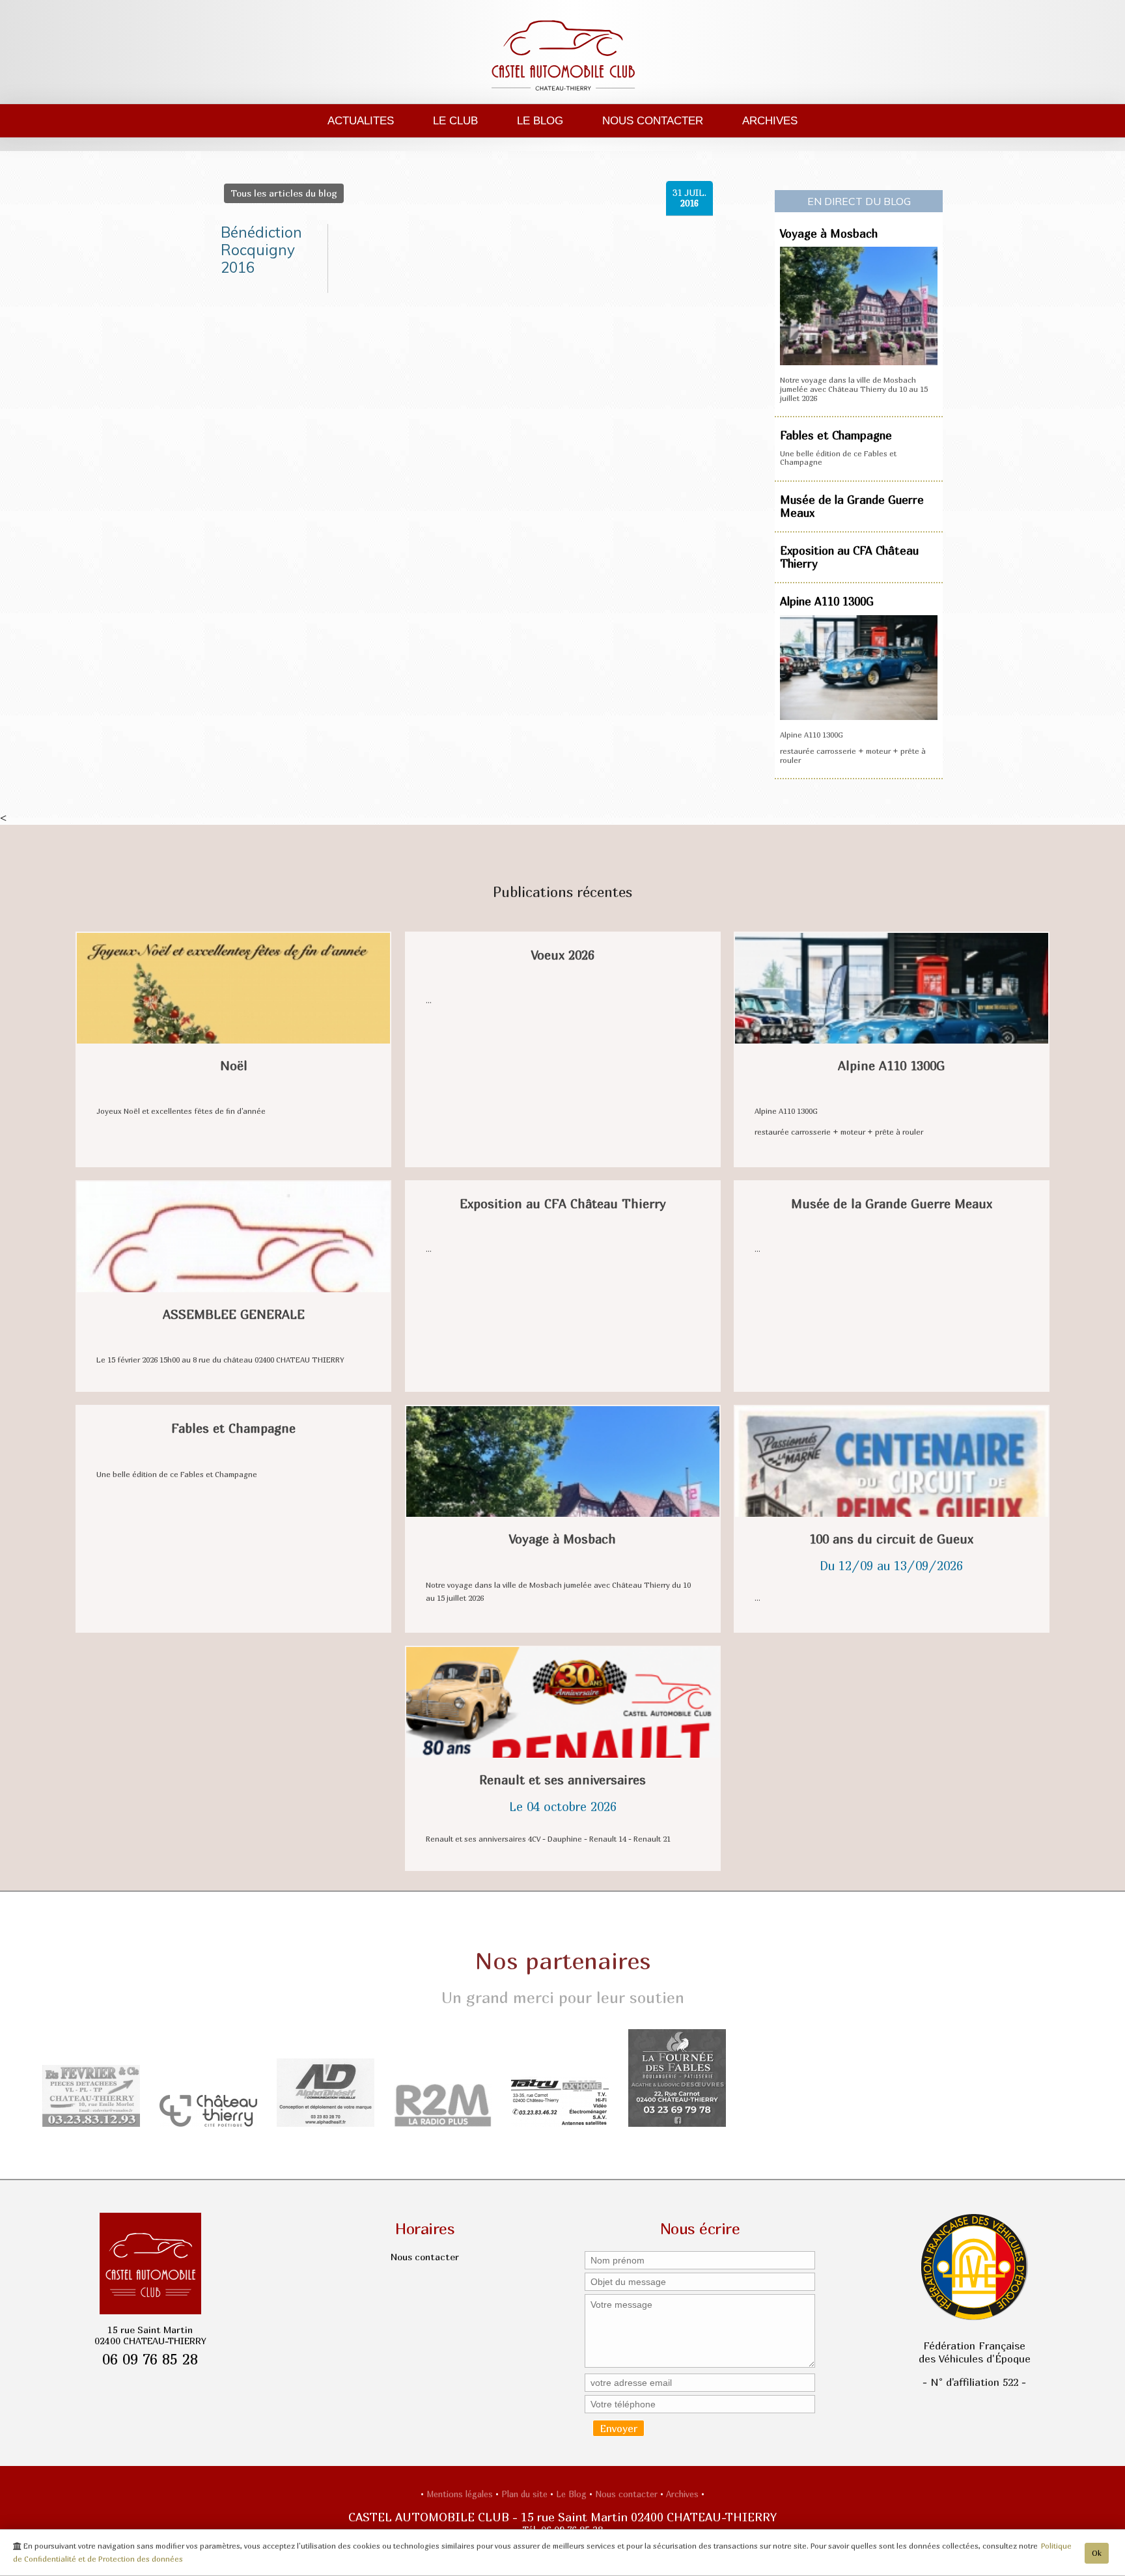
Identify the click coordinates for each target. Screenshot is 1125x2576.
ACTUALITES (361, 120)
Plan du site (526, 2494)
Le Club (455, 120)
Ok (1097, 2553)
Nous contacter (653, 120)
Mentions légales (461, 2494)
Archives (770, 120)
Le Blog (540, 120)
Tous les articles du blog (284, 193)
